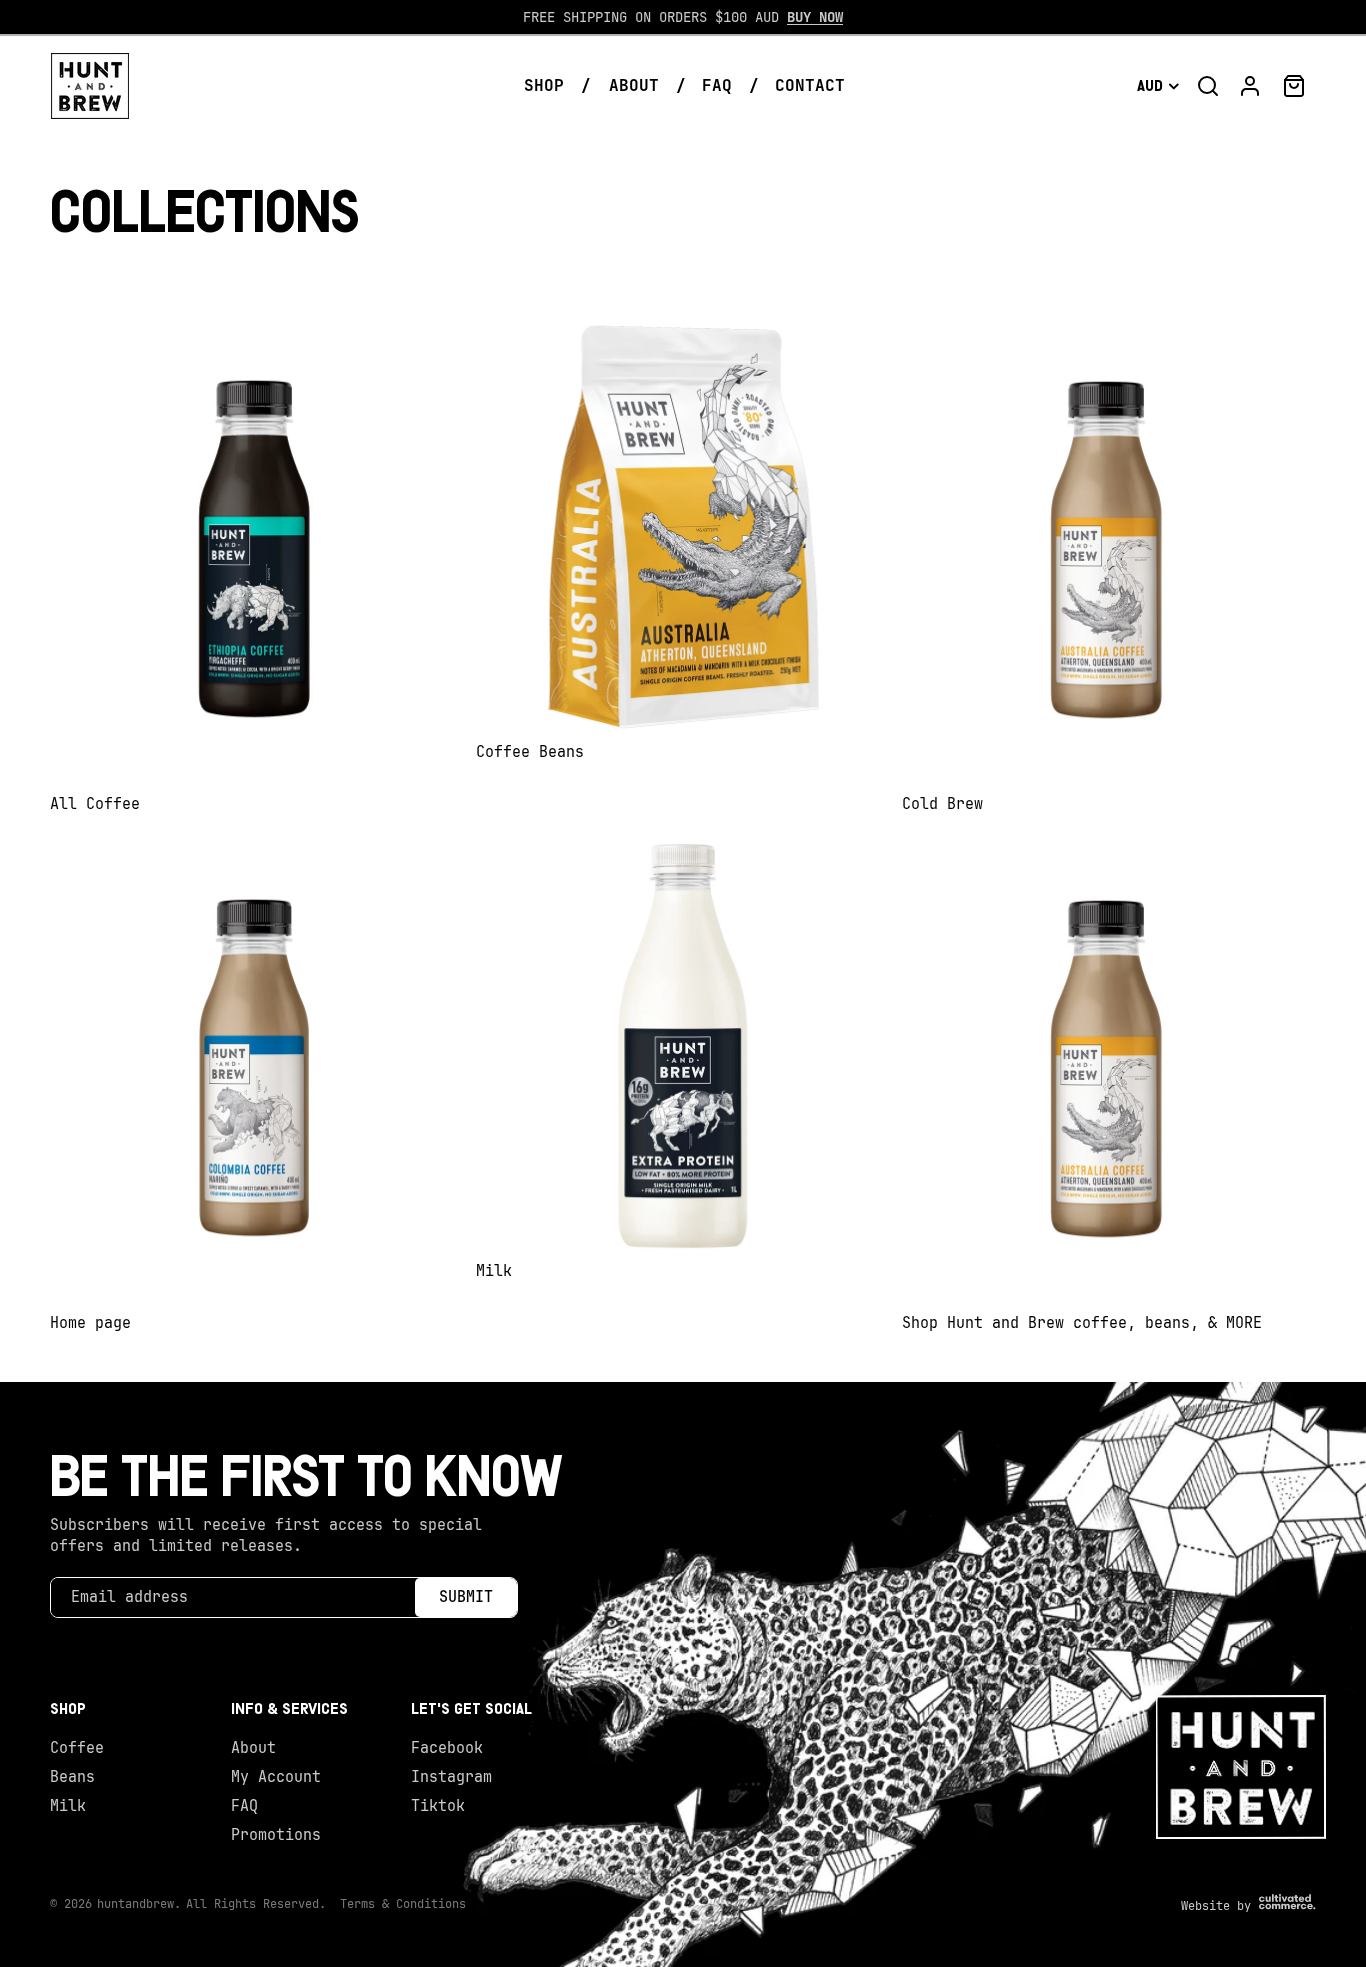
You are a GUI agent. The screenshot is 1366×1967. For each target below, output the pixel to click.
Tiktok (438, 1806)
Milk (68, 1806)
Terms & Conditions (403, 1904)
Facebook (447, 1748)
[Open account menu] (1250, 86)
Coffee (77, 1748)
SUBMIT (466, 1597)
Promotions (276, 1835)
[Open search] (1208, 86)
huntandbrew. (139, 1904)
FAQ (244, 1806)
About (253, 1748)
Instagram (451, 1777)
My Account (276, 1777)
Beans (72, 1777)
